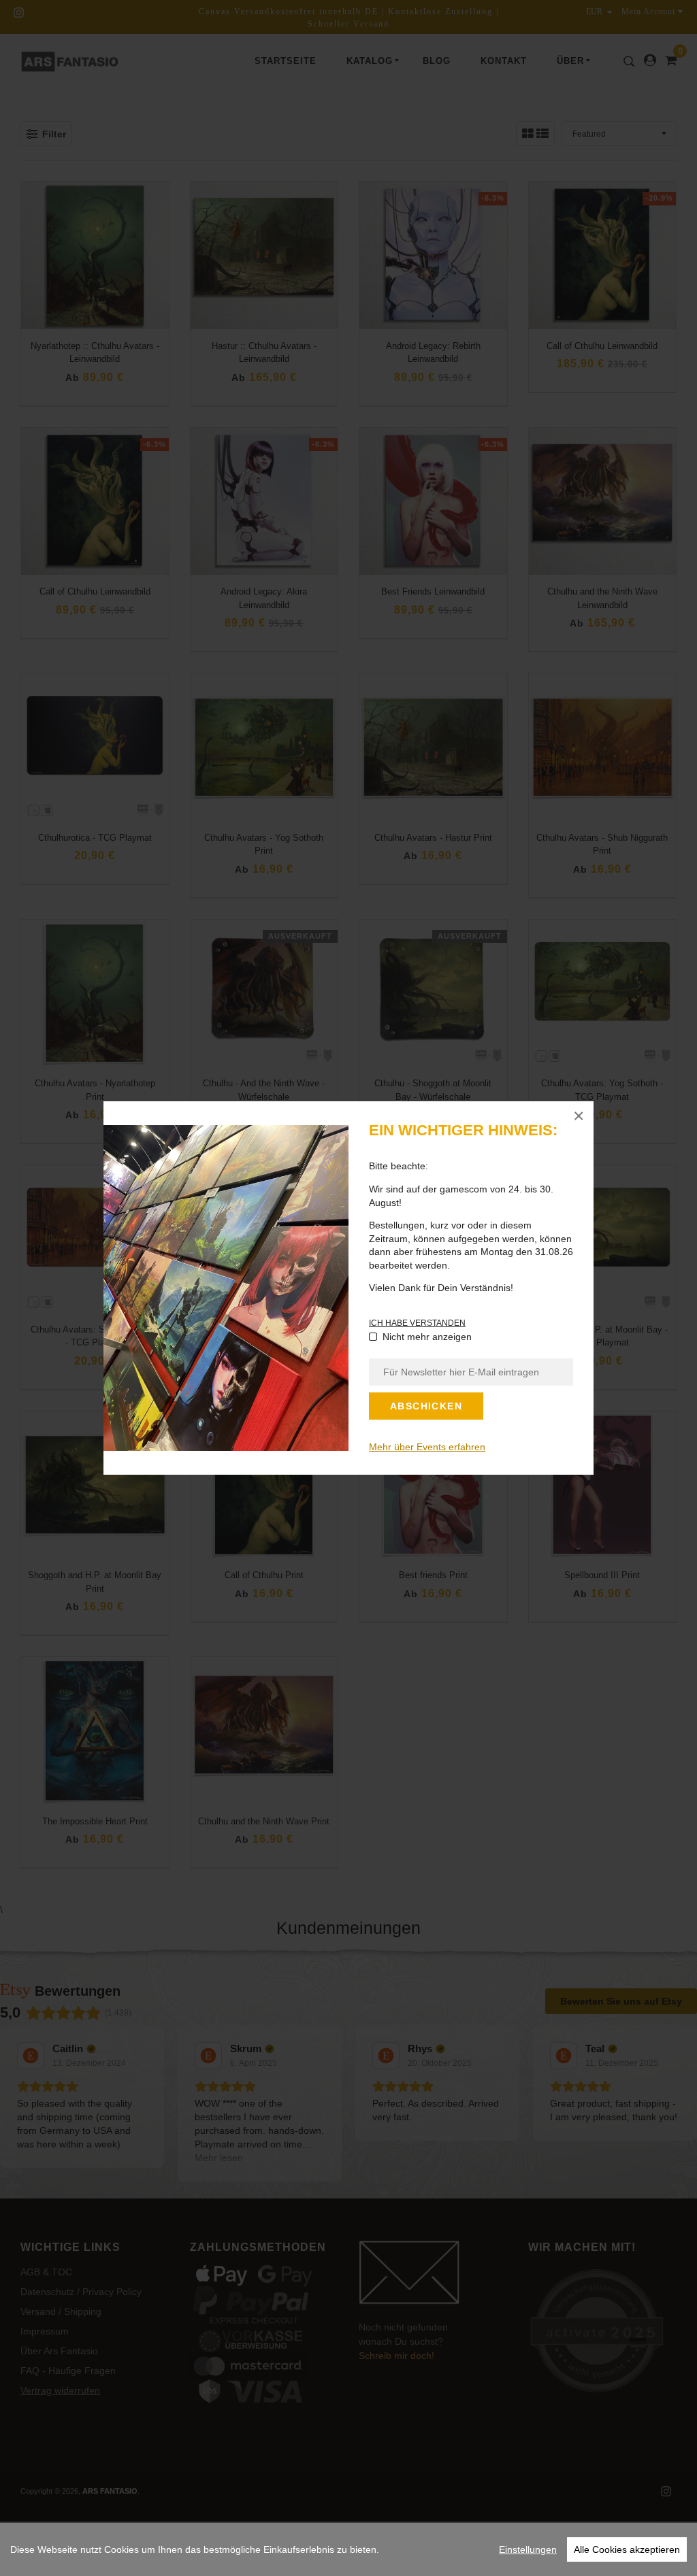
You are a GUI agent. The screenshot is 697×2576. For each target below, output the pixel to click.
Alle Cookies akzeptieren (627, 2549)
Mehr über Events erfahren (427, 1447)
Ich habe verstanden (417, 1323)
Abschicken (426, 1406)
